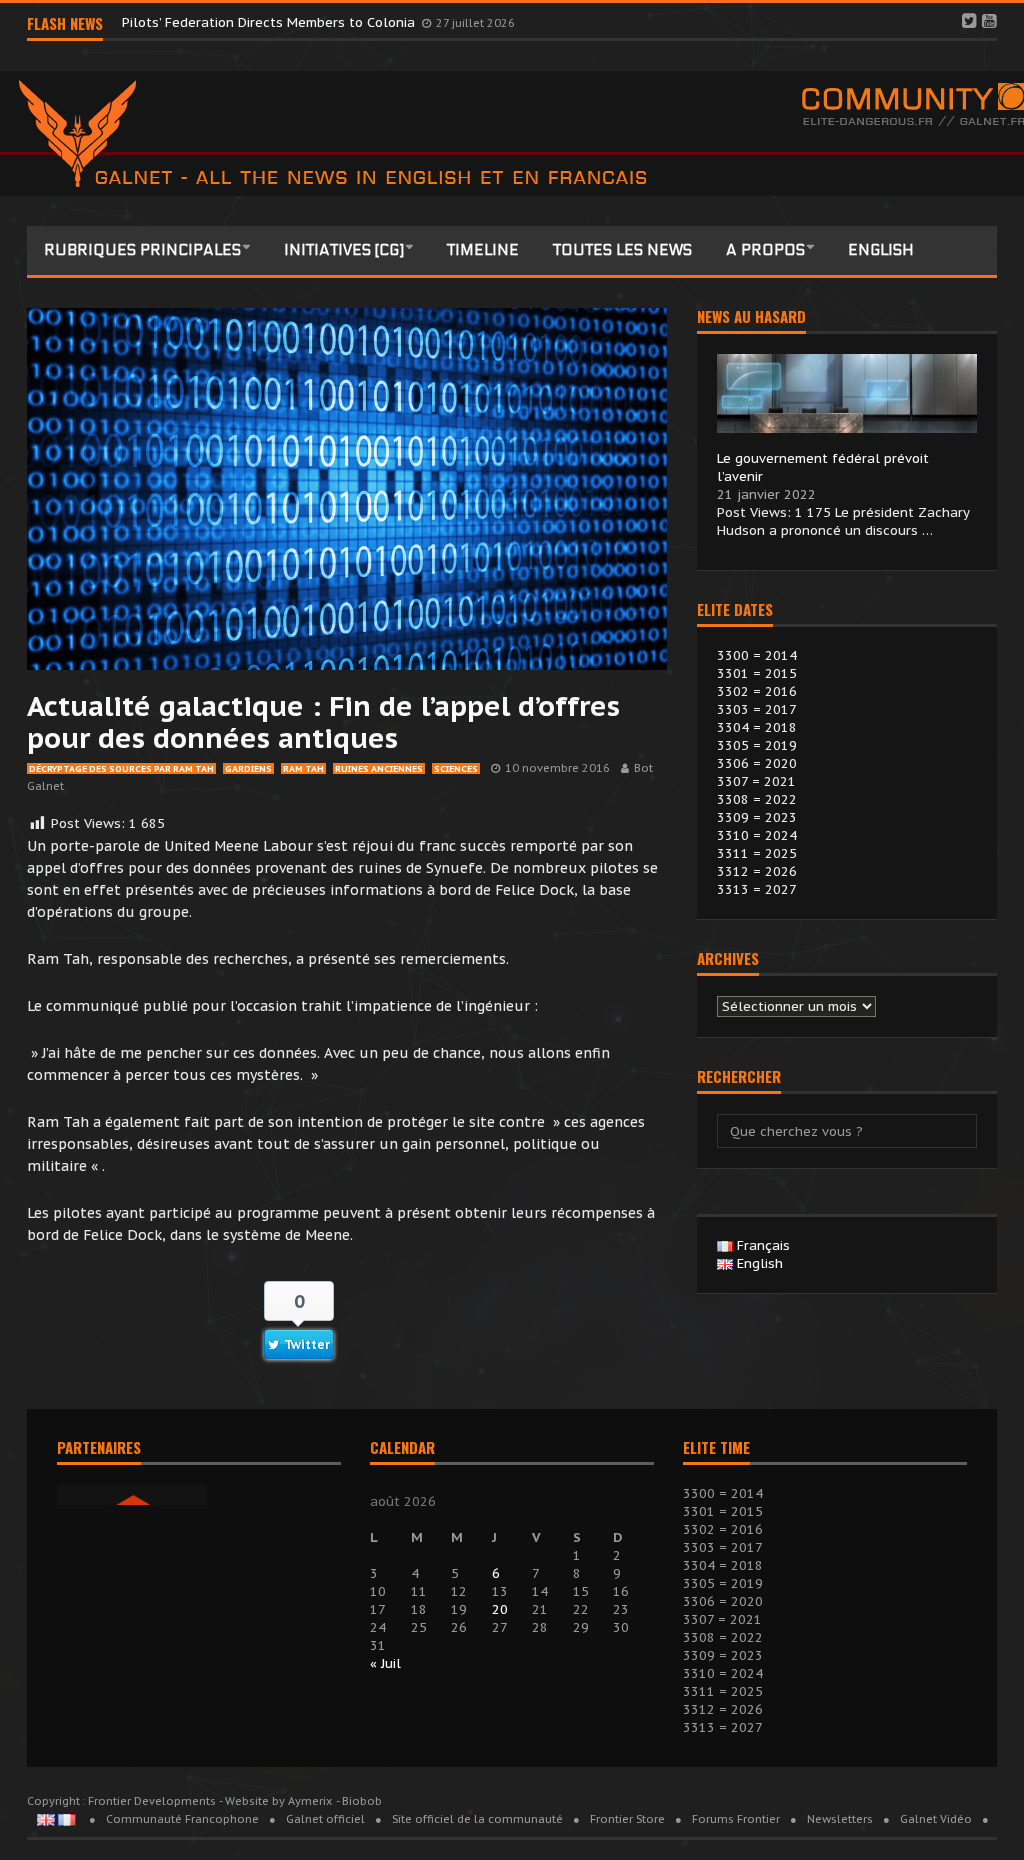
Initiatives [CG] (344, 250)
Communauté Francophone (182, 1819)
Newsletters (840, 1819)
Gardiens (248, 768)
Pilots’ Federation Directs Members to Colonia (270, 22)
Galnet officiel (325, 1819)
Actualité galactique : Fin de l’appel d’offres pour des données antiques (323, 721)
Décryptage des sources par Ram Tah (121, 768)
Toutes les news (622, 250)
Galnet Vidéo (936, 1819)
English (881, 250)
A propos (765, 250)
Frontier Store (627, 1819)
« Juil (385, 1663)
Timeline (483, 250)
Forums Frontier (736, 1819)
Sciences (456, 768)
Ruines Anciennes (379, 768)
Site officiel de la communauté (477, 1819)
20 (500, 1609)
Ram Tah (303, 768)
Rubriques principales (142, 250)
